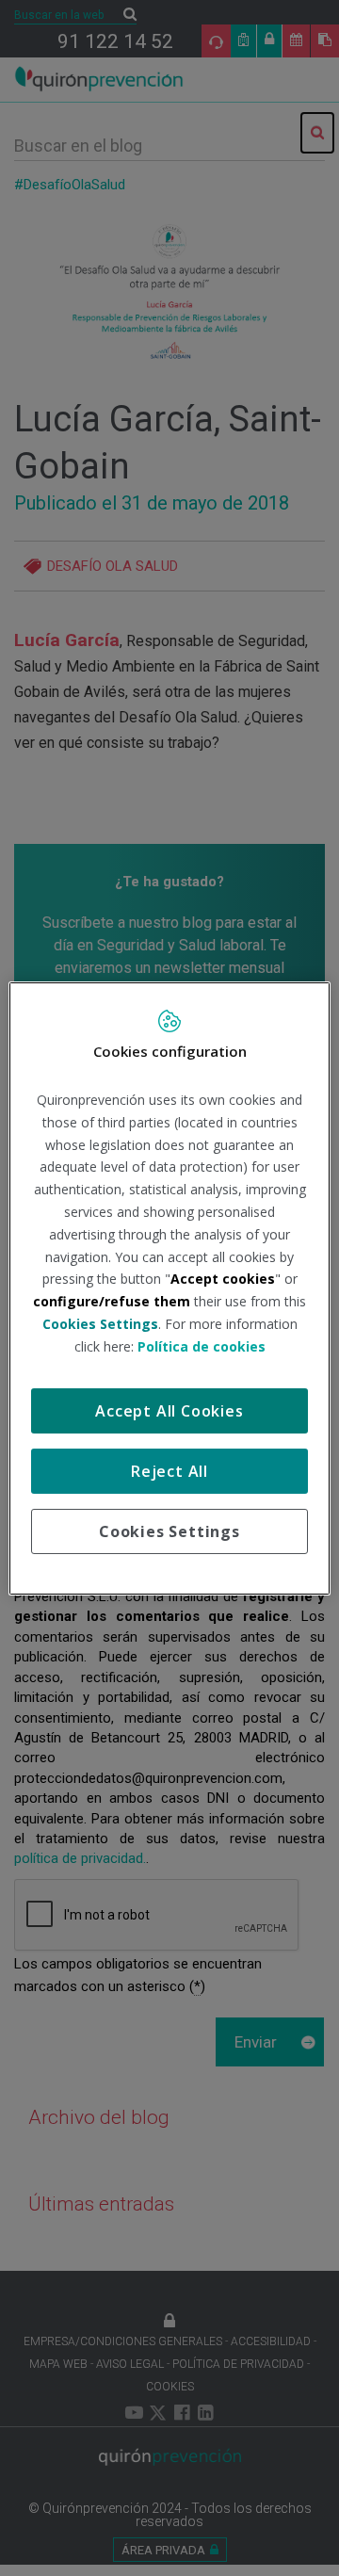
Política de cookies (202, 1346)
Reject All (169, 1471)
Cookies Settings (169, 1531)
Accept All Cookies (169, 1411)
